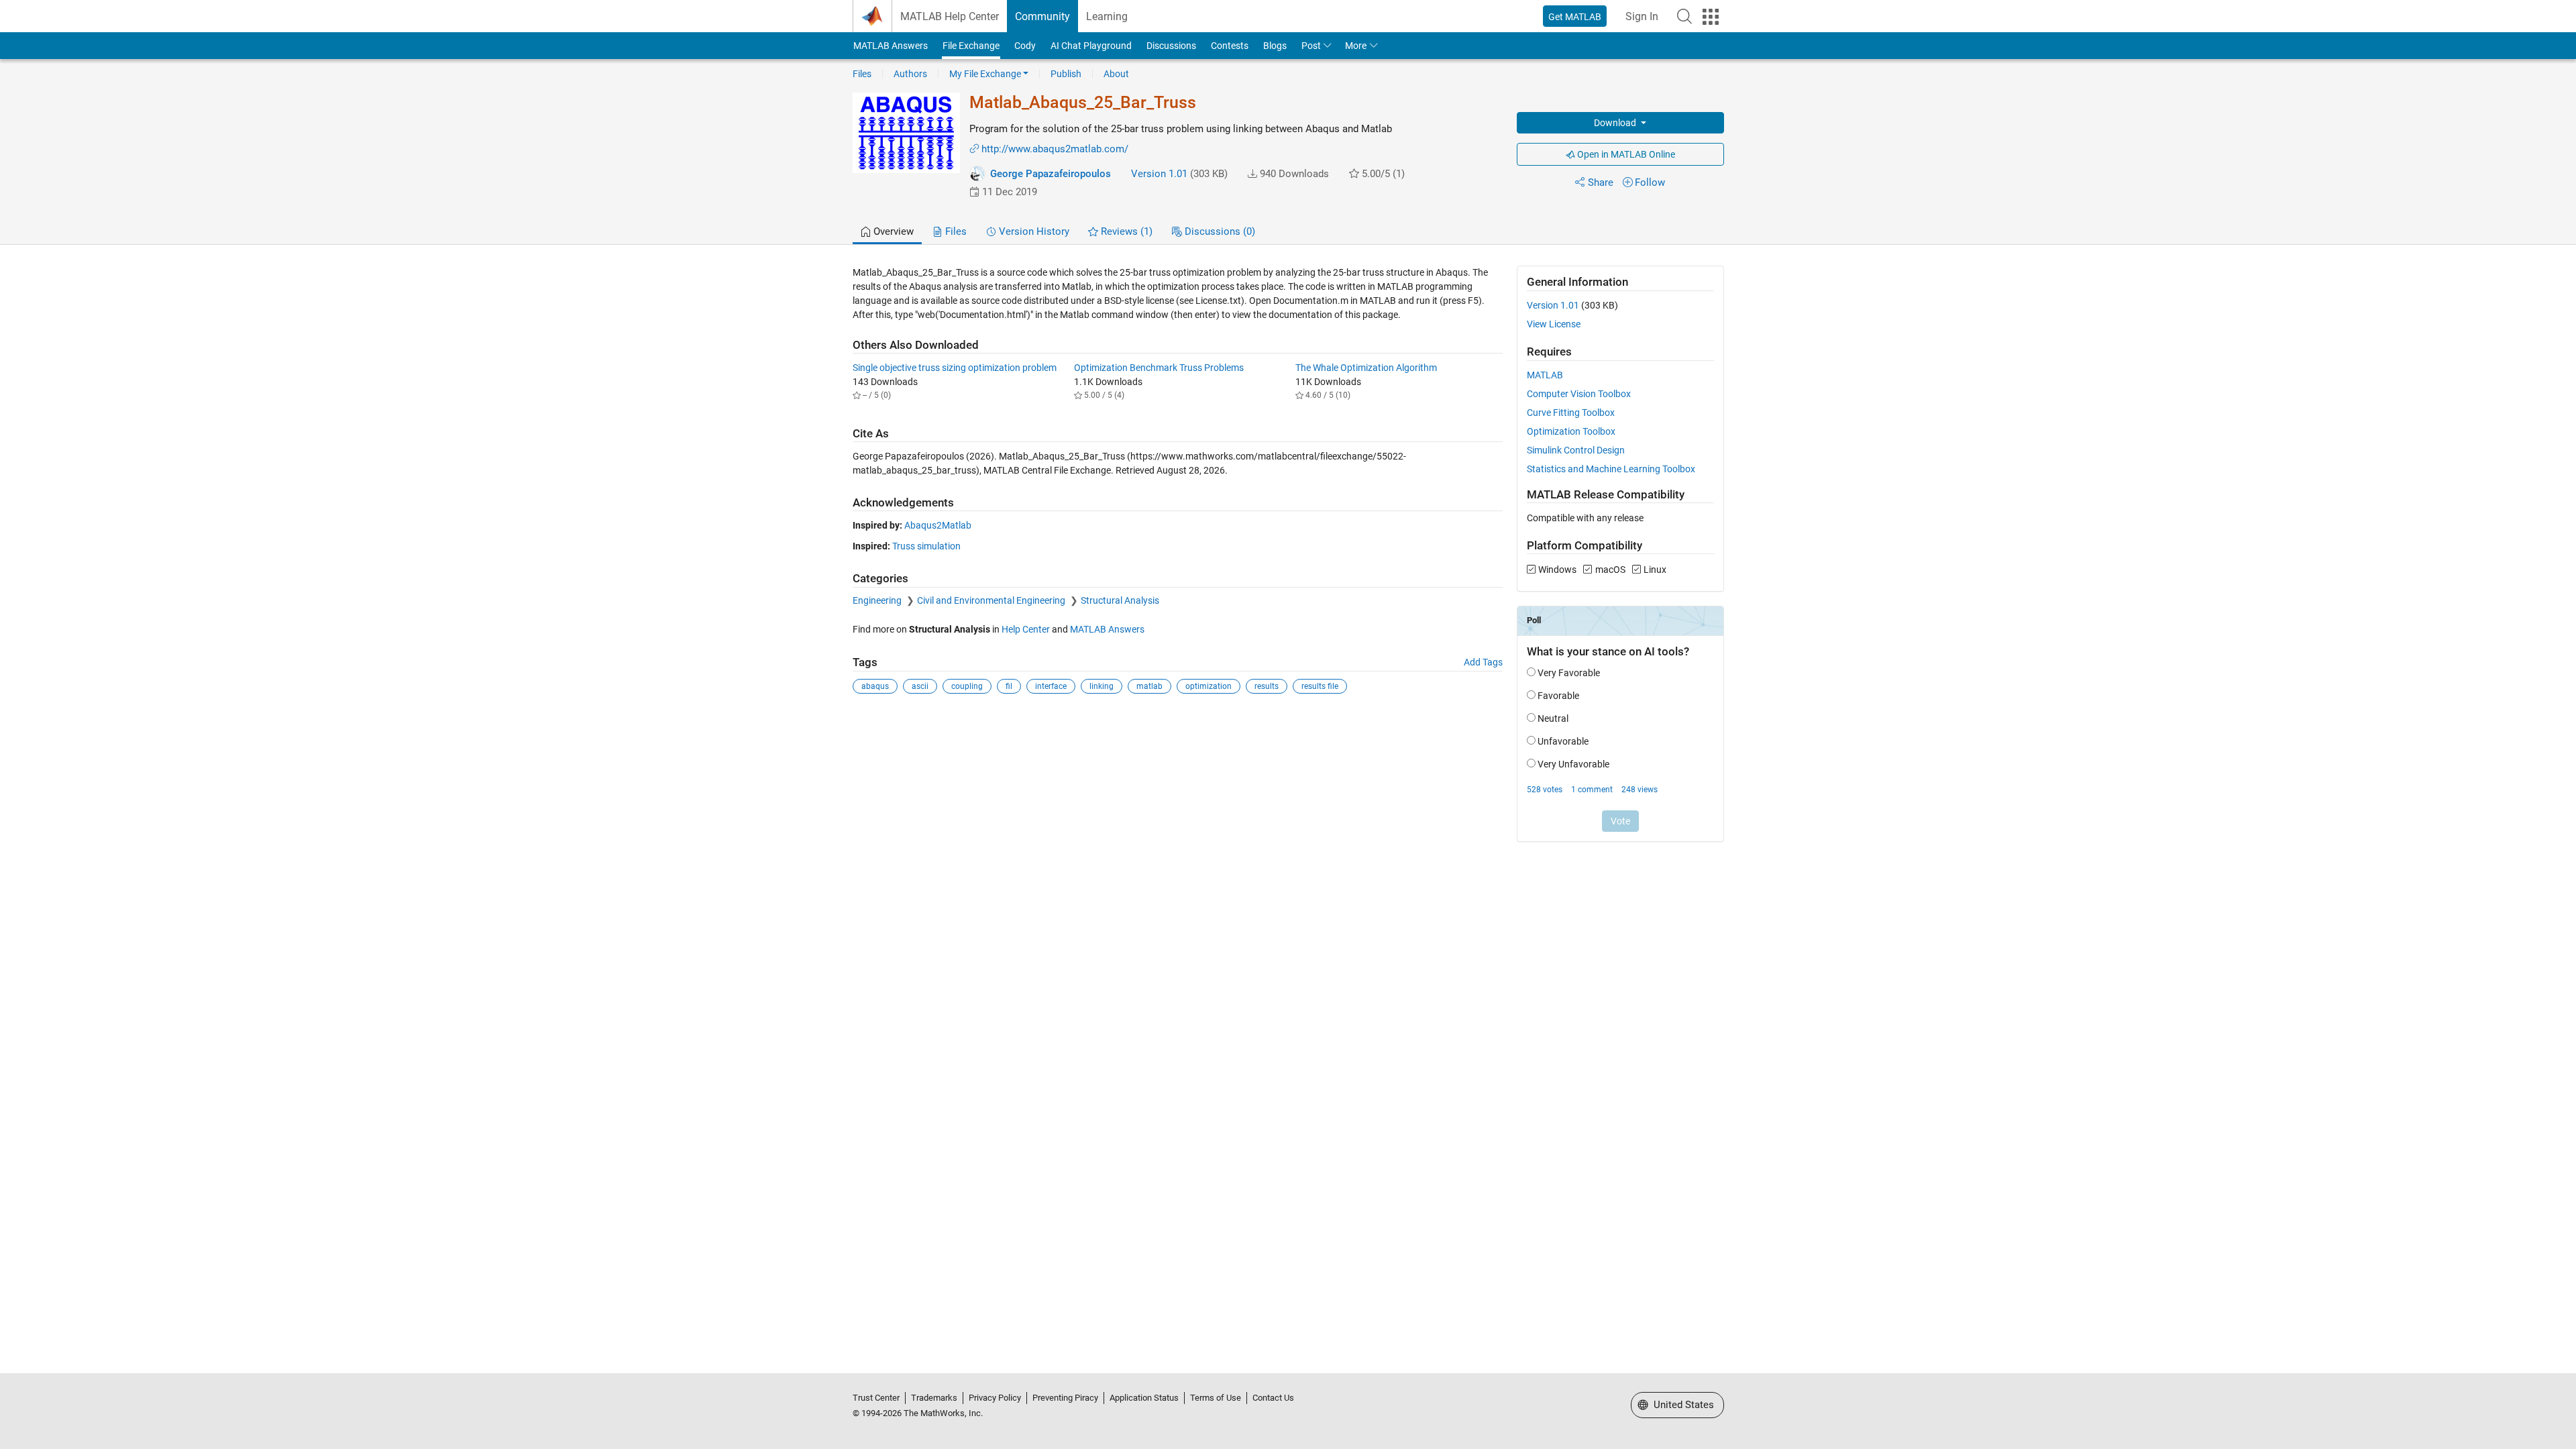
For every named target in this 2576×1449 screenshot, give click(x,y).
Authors (910, 74)
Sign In (1642, 16)
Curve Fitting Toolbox (1571, 413)
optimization (1209, 686)
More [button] (1356, 46)
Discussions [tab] (1219, 231)
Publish (1066, 74)
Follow (1650, 182)
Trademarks (934, 1398)
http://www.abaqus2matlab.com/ (1055, 149)
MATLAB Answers (891, 46)
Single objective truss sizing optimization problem (955, 368)
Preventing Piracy (1065, 1398)
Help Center (1026, 629)
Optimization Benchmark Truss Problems (1159, 368)
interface (1051, 686)
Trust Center (876, 1398)
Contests (1230, 46)
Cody (1025, 46)
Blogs (1275, 46)
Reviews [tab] (1125, 231)
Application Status (1144, 1398)
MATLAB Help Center (950, 16)
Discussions (1171, 46)
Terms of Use (1216, 1398)
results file (1320, 686)
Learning (1107, 16)
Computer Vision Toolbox (1579, 394)
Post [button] (1311, 46)
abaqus (875, 686)
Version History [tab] (1033, 231)
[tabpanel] (1288, 562)
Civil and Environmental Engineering (992, 600)
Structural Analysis (1120, 600)
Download (1616, 123)
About (1116, 74)
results (1267, 686)
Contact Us (1273, 1398)
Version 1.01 (1159, 174)
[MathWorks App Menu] (1711, 17)
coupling (967, 686)
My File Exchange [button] (985, 74)
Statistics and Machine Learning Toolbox (1611, 469)
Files (862, 74)
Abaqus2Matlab (938, 525)
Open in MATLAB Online (1625, 154)
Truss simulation (926, 546)
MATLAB (1545, 375)
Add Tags (1483, 662)
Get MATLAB (1575, 17)
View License (1554, 324)
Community (1042, 16)
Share (1601, 182)
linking (1102, 686)
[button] (1684, 16)
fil (1009, 686)
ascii (920, 686)
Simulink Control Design (1576, 450)
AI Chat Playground (1091, 46)
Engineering (878, 600)
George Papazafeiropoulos (1051, 174)
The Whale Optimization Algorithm (1366, 368)
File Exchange (971, 46)
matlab (1149, 686)
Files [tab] (955, 231)
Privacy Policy (995, 1398)
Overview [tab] (892, 231)
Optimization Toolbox (1571, 431)
